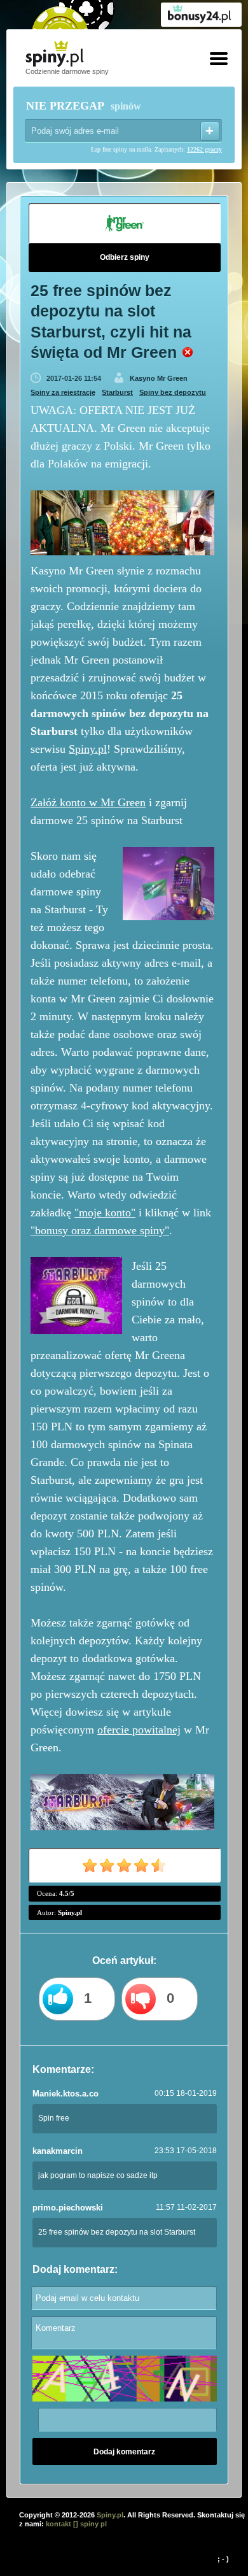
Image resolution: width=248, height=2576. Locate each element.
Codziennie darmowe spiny (67, 71)
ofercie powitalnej (139, 1730)
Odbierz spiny (125, 257)
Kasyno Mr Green (159, 378)
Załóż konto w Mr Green (88, 802)
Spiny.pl (88, 749)
